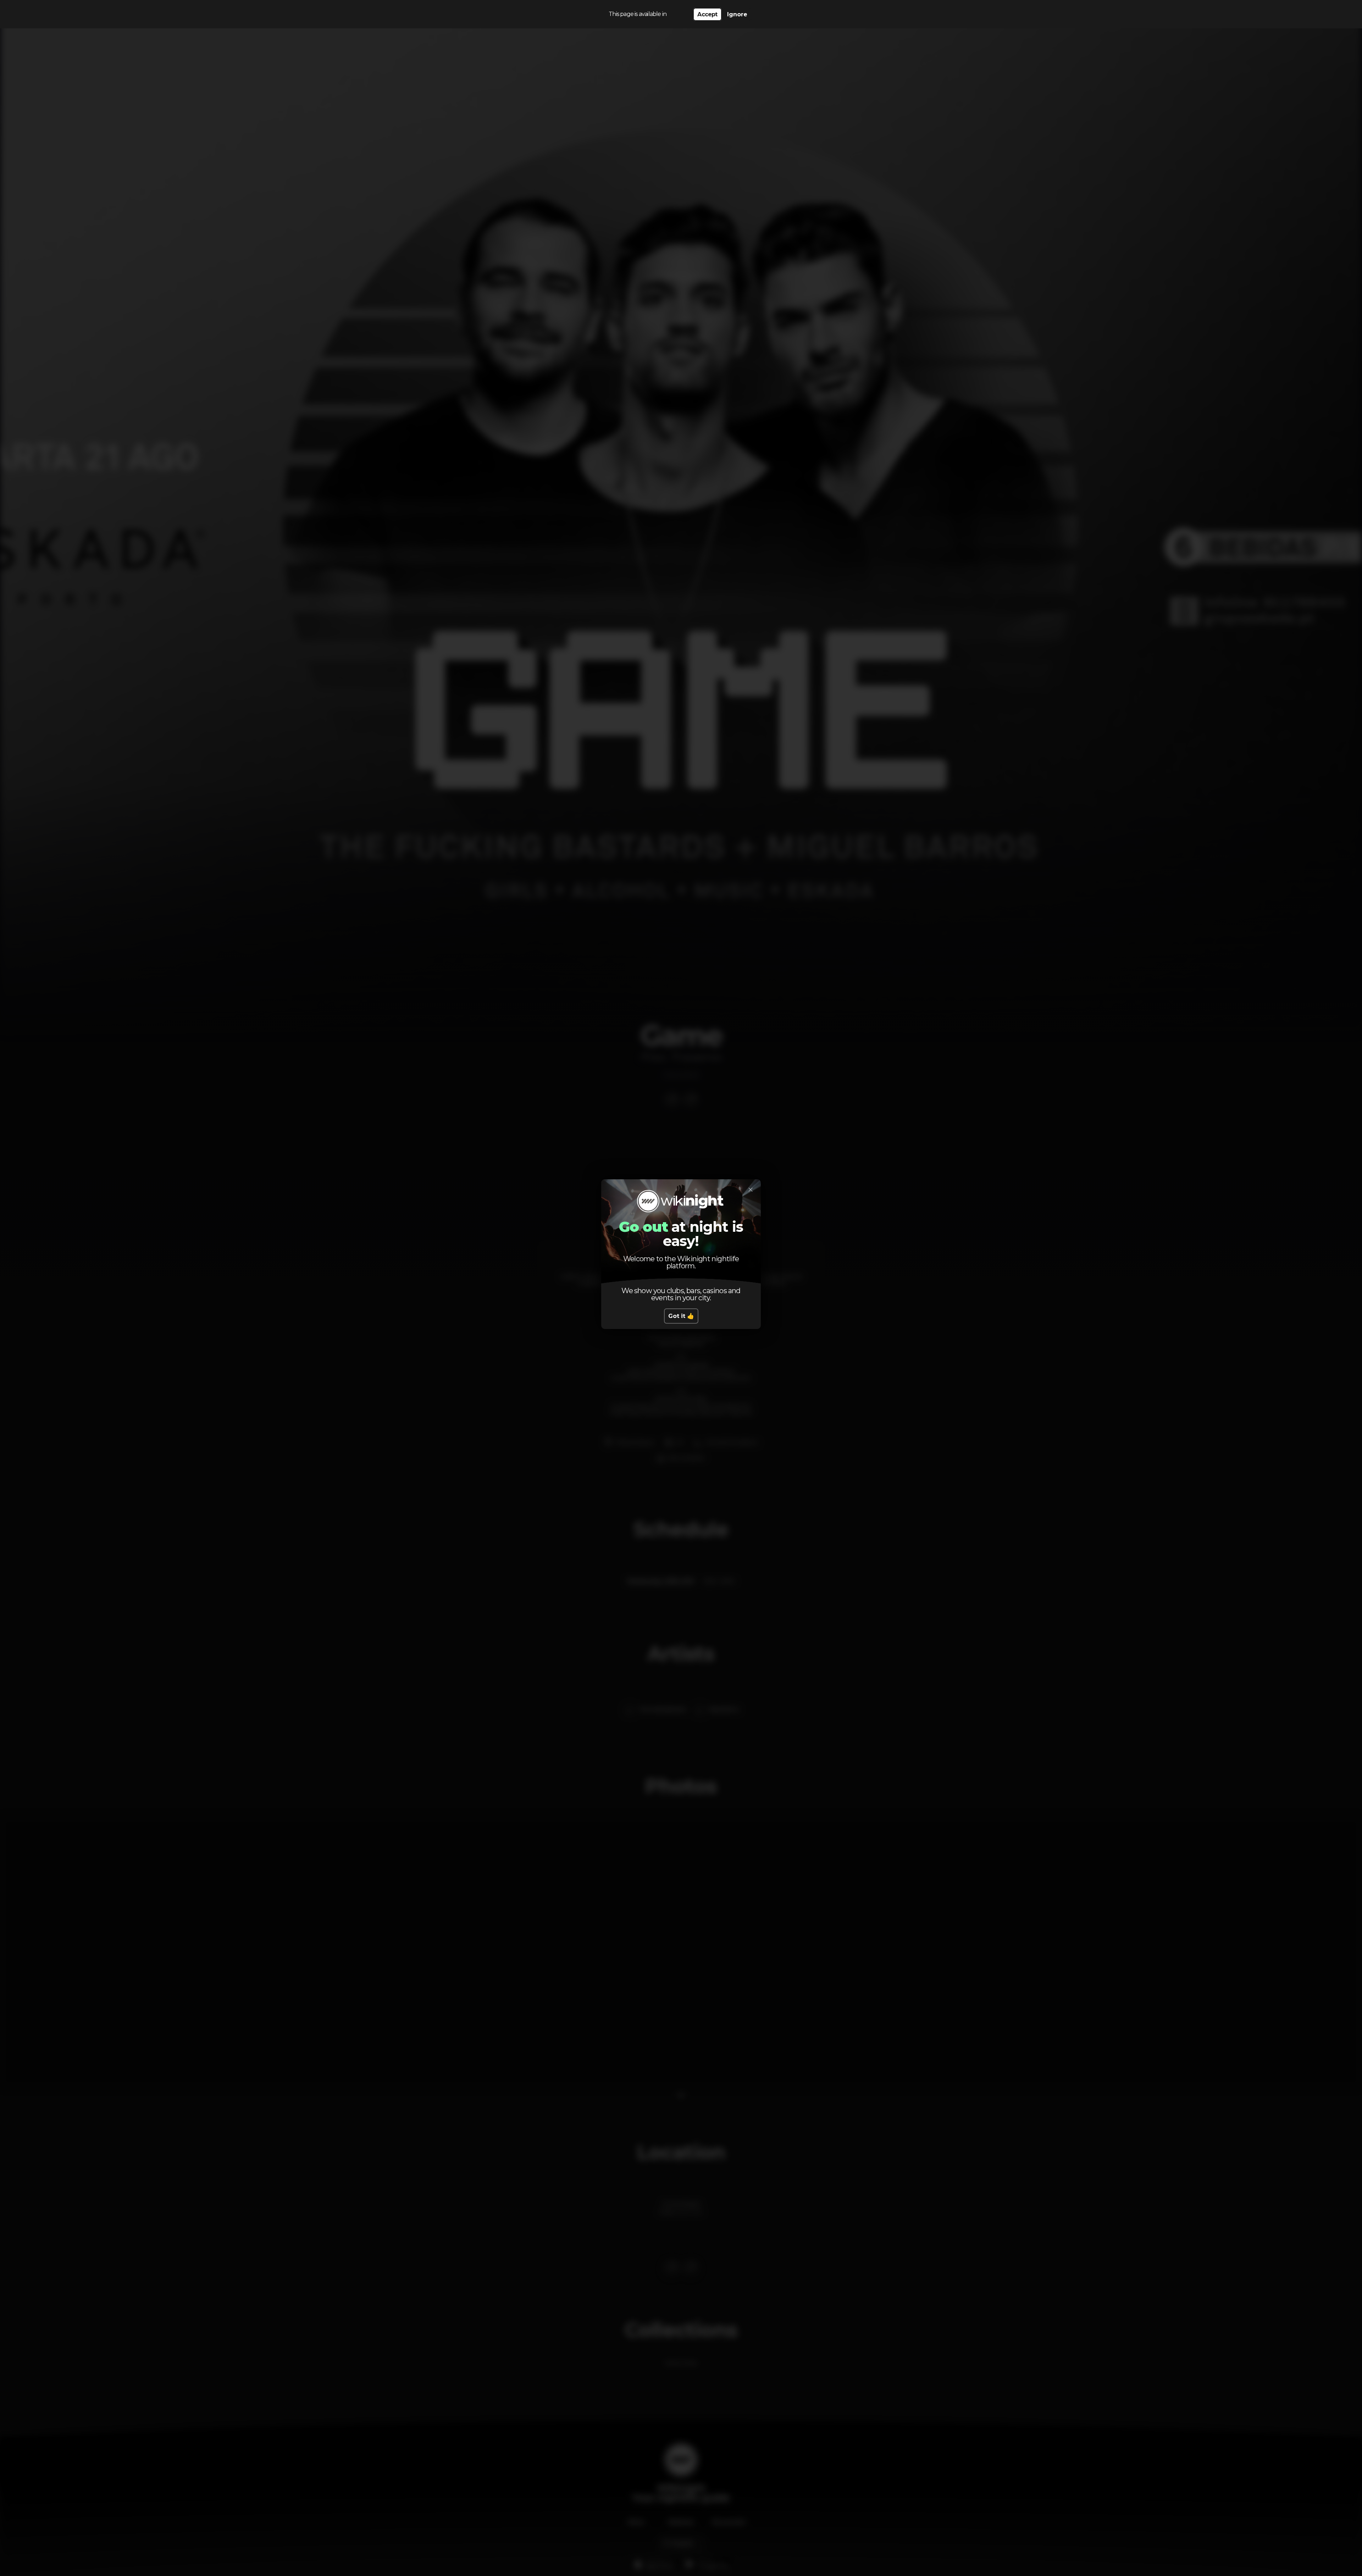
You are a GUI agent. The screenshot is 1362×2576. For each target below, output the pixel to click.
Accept (707, 14)
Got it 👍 (681, 1316)
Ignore (737, 14)
